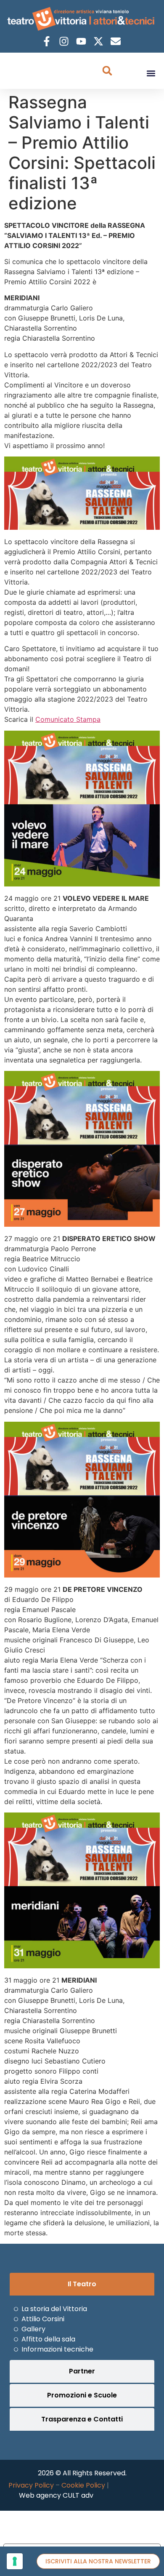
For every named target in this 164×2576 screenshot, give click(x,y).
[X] (99, 41)
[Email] (117, 41)
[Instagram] (65, 41)
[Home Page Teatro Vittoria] (82, 19)
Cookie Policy (83, 2485)
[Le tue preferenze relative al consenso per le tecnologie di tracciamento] (15, 2561)
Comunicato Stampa (68, 719)
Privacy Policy (31, 2485)
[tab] (82, 2284)
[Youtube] (82, 41)
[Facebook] (48, 41)
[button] (151, 73)
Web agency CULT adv (56, 2495)
